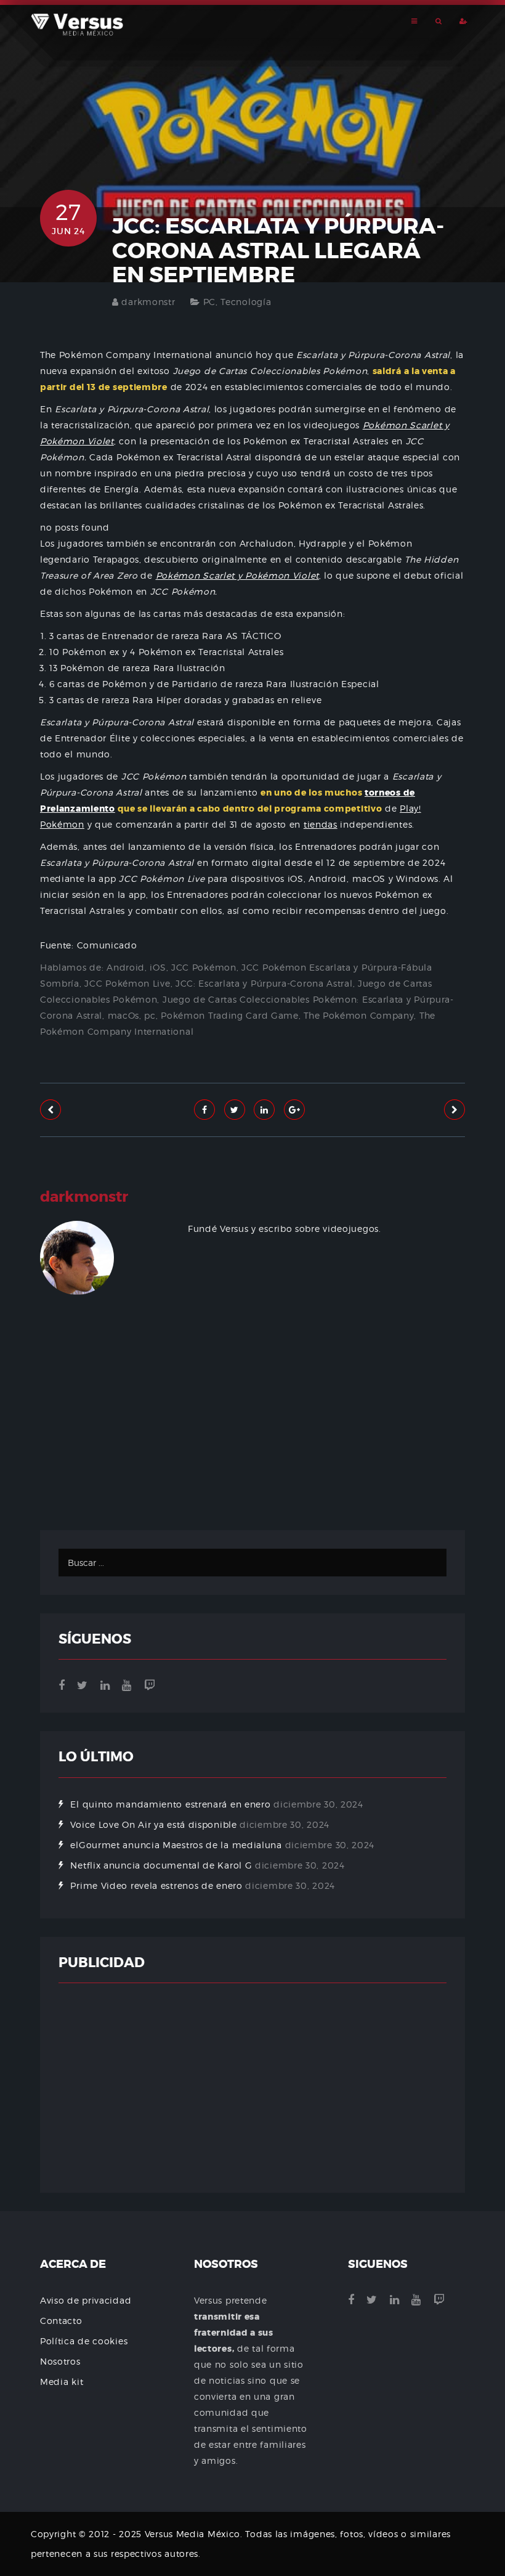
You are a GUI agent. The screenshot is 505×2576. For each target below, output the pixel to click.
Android (126, 967)
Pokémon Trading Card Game (230, 1015)
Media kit (62, 2382)
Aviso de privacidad (86, 2300)
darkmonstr (148, 302)
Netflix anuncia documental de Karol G (161, 1865)
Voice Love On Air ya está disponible (153, 1824)
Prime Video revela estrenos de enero (156, 1885)
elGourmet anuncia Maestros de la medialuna (176, 1845)
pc (150, 1015)
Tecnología (246, 302)
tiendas (321, 824)
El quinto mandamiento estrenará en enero (170, 1804)
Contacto (61, 2321)
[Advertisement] (252, 1450)
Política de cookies (84, 2341)
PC (209, 302)
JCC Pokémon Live (127, 983)
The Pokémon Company (359, 1015)
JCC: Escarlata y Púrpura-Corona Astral (264, 983)
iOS (158, 967)
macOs (124, 1015)
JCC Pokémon (204, 967)
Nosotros (60, 2361)
